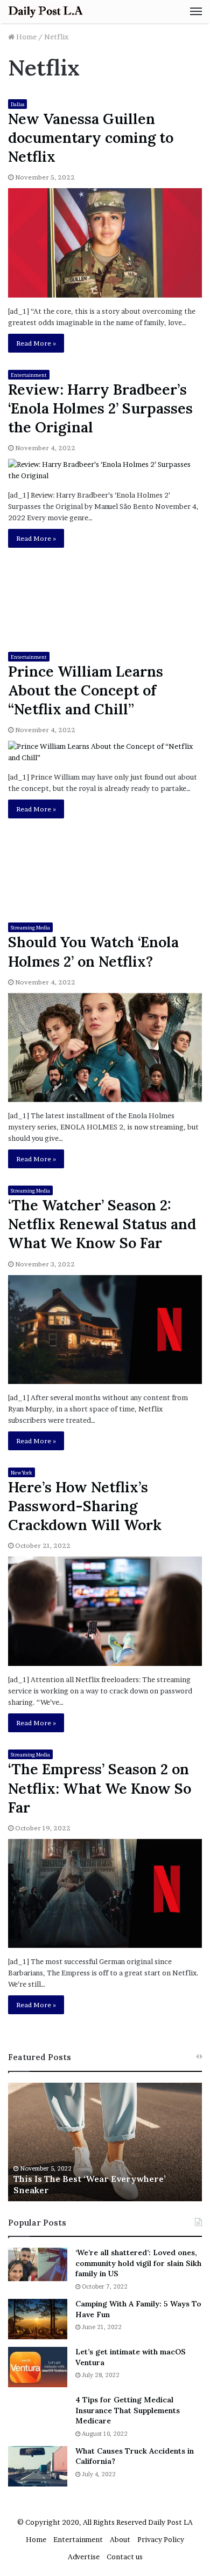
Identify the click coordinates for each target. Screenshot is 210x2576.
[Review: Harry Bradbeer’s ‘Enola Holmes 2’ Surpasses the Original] (105, 470)
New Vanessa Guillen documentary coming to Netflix (91, 137)
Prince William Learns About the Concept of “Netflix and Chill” (86, 690)
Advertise (84, 2557)
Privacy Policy (161, 2539)
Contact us (125, 2557)
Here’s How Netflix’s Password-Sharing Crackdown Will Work (85, 1506)
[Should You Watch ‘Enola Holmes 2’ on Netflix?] (105, 1048)
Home (26, 37)
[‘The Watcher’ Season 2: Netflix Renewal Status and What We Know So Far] (105, 1330)
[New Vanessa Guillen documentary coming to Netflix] (105, 243)
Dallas (17, 104)
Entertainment (29, 375)
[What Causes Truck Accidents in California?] (38, 2466)
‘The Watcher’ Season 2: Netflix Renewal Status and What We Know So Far (102, 1224)
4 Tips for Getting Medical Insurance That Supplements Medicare (128, 2410)
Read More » (36, 343)
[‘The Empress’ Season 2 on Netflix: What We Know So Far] (105, 1894)
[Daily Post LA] (46, 12)
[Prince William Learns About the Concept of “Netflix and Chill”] (105, 752)
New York (22, 1473)
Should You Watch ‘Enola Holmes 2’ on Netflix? (93, 951)
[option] (105, 2142)
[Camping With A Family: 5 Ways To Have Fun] (38, 2319)
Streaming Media (30, 928)
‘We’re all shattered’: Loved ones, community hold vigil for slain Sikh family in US (138, 2263)
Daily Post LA (170, 2522)
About (120, 2539)
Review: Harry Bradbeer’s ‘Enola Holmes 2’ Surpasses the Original (100, 408)
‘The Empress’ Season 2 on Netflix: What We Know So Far (100, 1788)
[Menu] (196, 11)
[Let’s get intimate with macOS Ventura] (38, 2367)
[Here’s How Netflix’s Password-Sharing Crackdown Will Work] (105, 1611)
